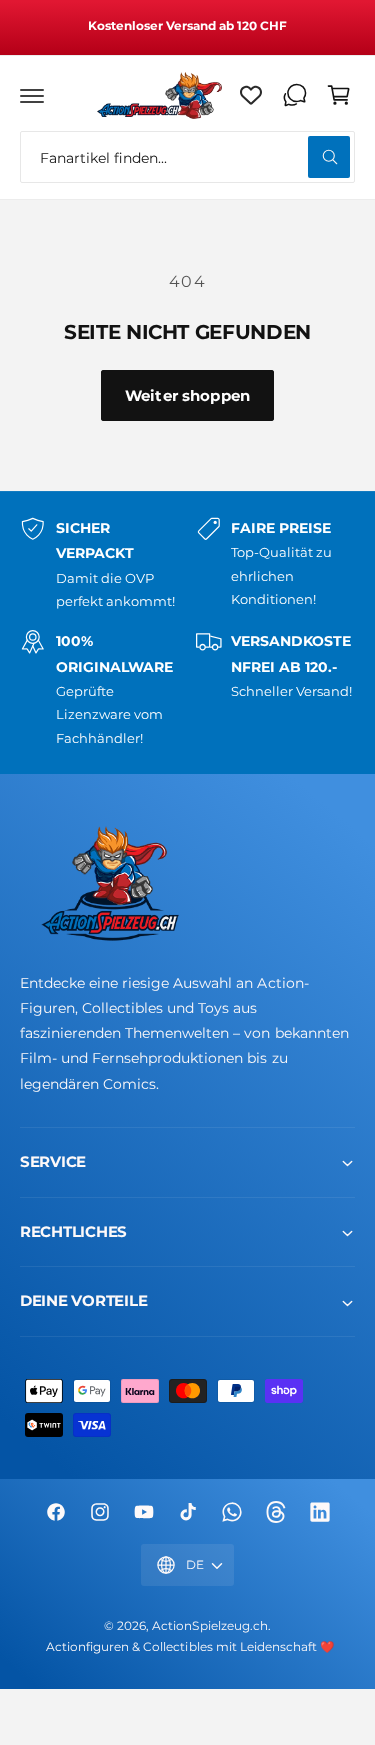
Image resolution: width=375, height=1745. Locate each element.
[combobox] (187, 157)
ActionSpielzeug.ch (209, 1626)
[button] (32, 95)
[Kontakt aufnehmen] (295, 95)
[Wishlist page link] (251, 95)
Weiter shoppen (187, 395)
